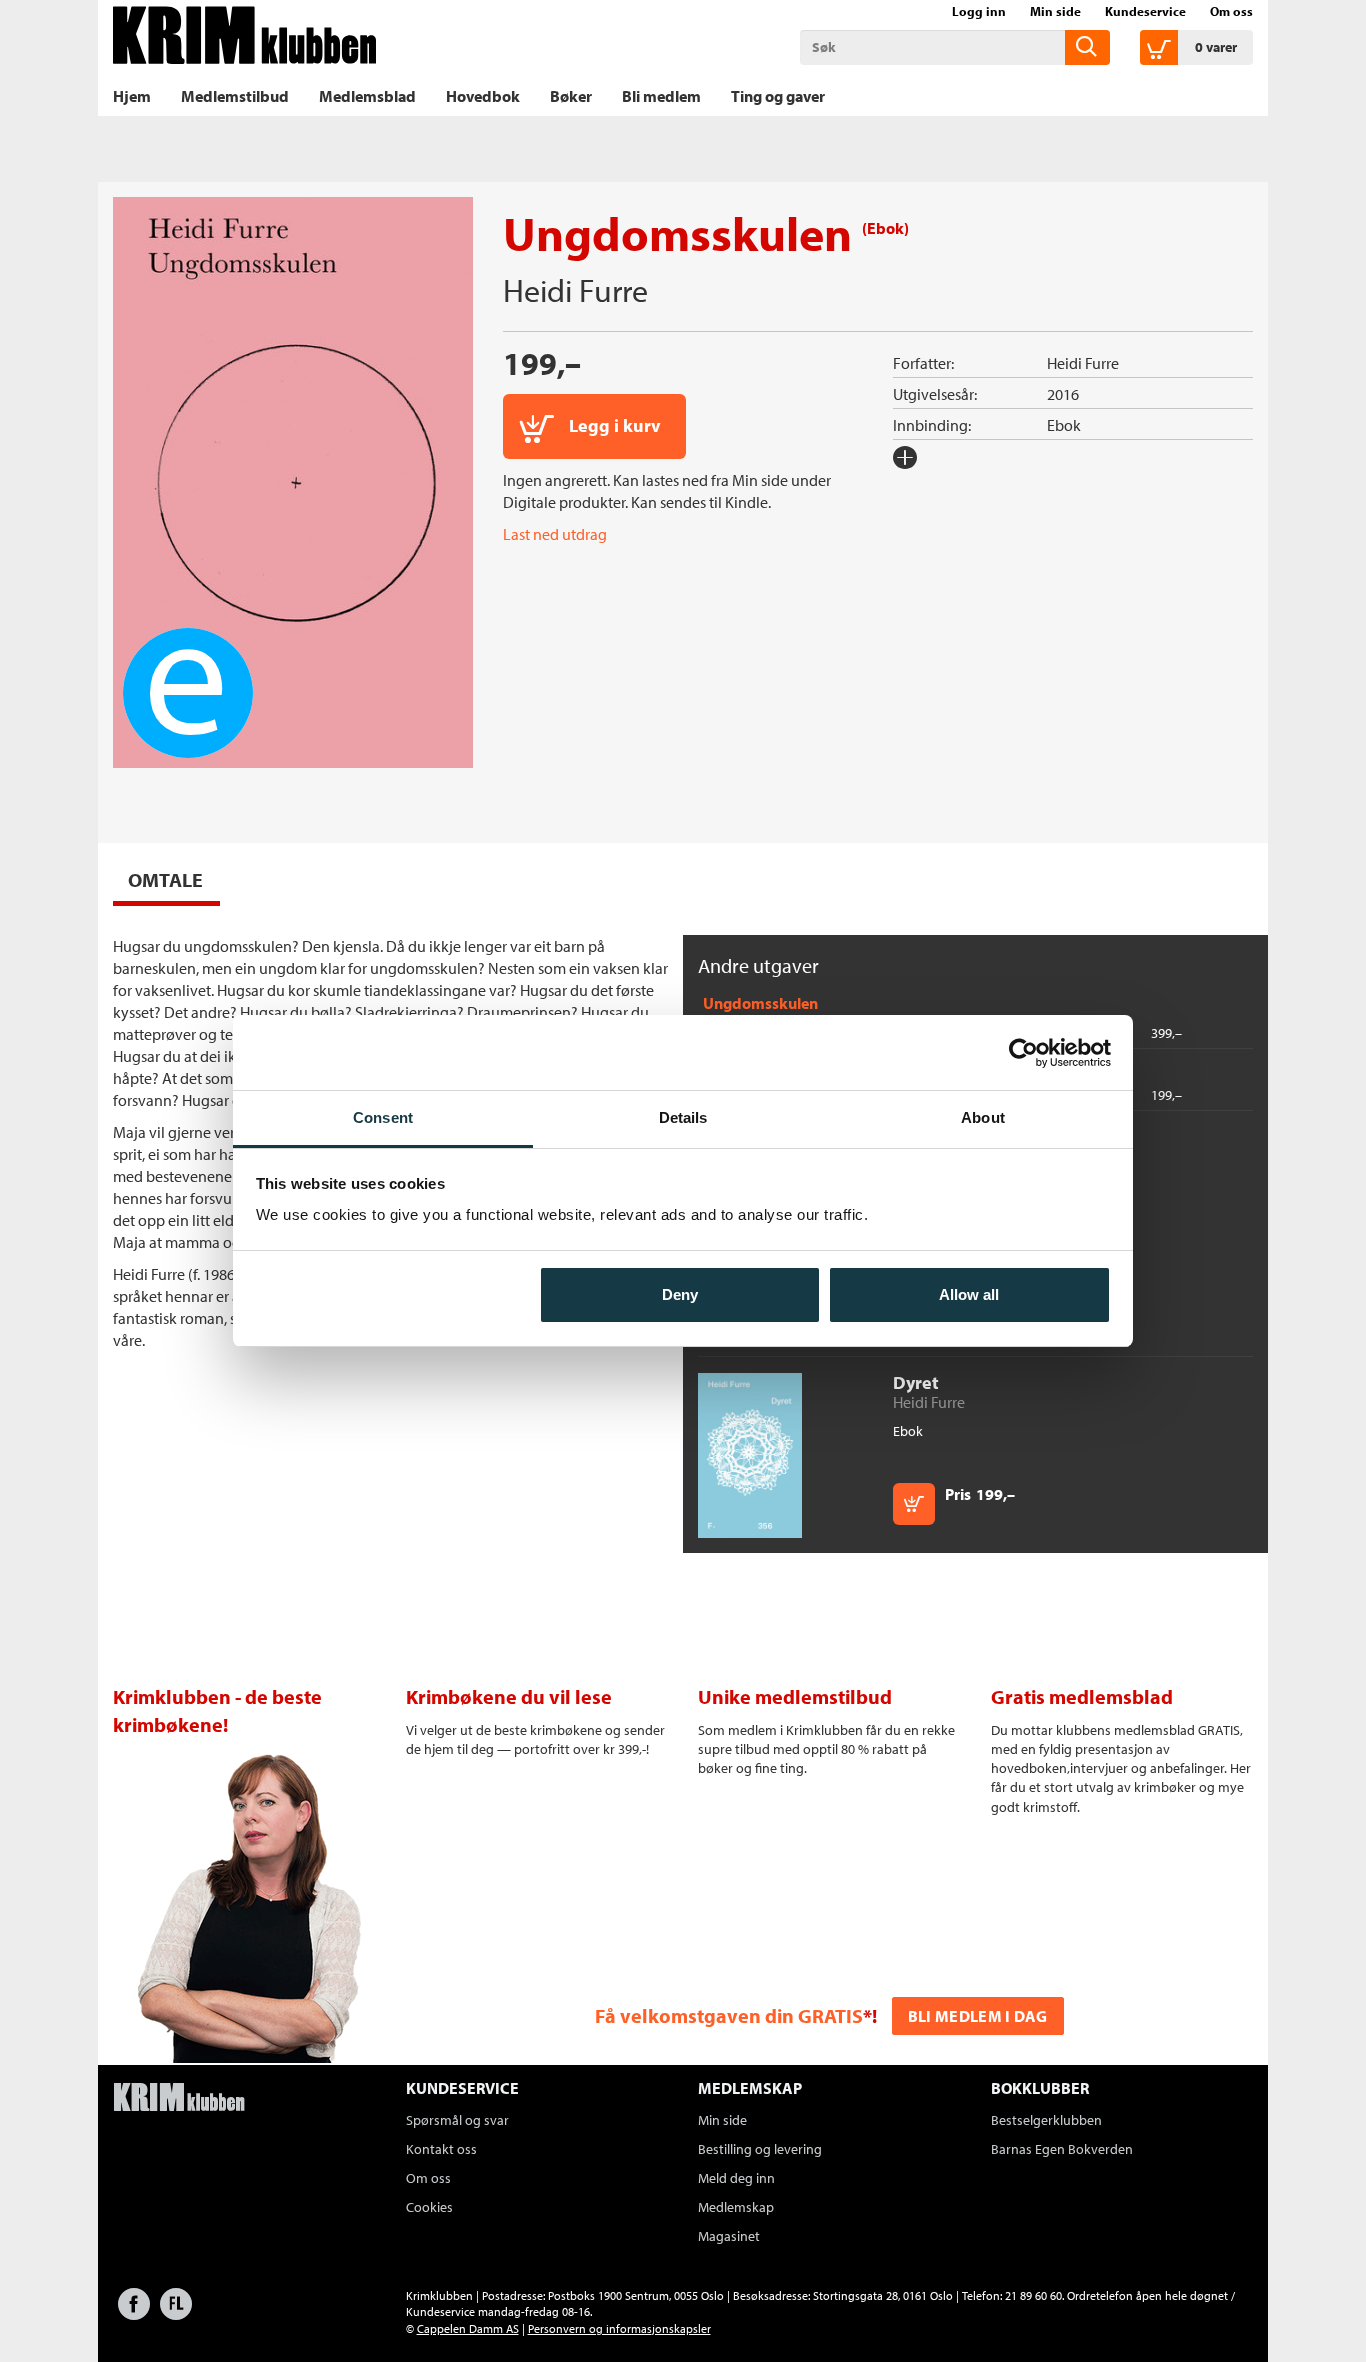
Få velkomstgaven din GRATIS (729, 2015)
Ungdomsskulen (760, 1003)
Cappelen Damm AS (468, 2328)
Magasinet (729, 2236)
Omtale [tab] (165, 879)
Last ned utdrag (555, 534)
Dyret (916, 1382)
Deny (680, 1294)
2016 (1063, 394)
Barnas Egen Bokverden (1062, 2149)
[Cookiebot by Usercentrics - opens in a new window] (1023, 1053)
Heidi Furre (575, 290)
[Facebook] (134, 2313)
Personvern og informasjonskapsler (619, 2328)
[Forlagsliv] (176, 2313)
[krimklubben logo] (179, 2099)
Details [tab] (683, 1117)
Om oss (1231, 11)
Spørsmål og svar (457, 2120)
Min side (1055, 11)
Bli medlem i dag (978, 2016)
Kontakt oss (441, 2149)
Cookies (429, 2207)
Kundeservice (1145, 11)
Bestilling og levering (760, 2149)
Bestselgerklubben (1046, 2120)
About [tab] (983, 1117)
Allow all (969, 1294)
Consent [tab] (383, 1117)
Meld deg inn (736, 2178)
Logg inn (979, 11)
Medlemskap (736, 2207)
